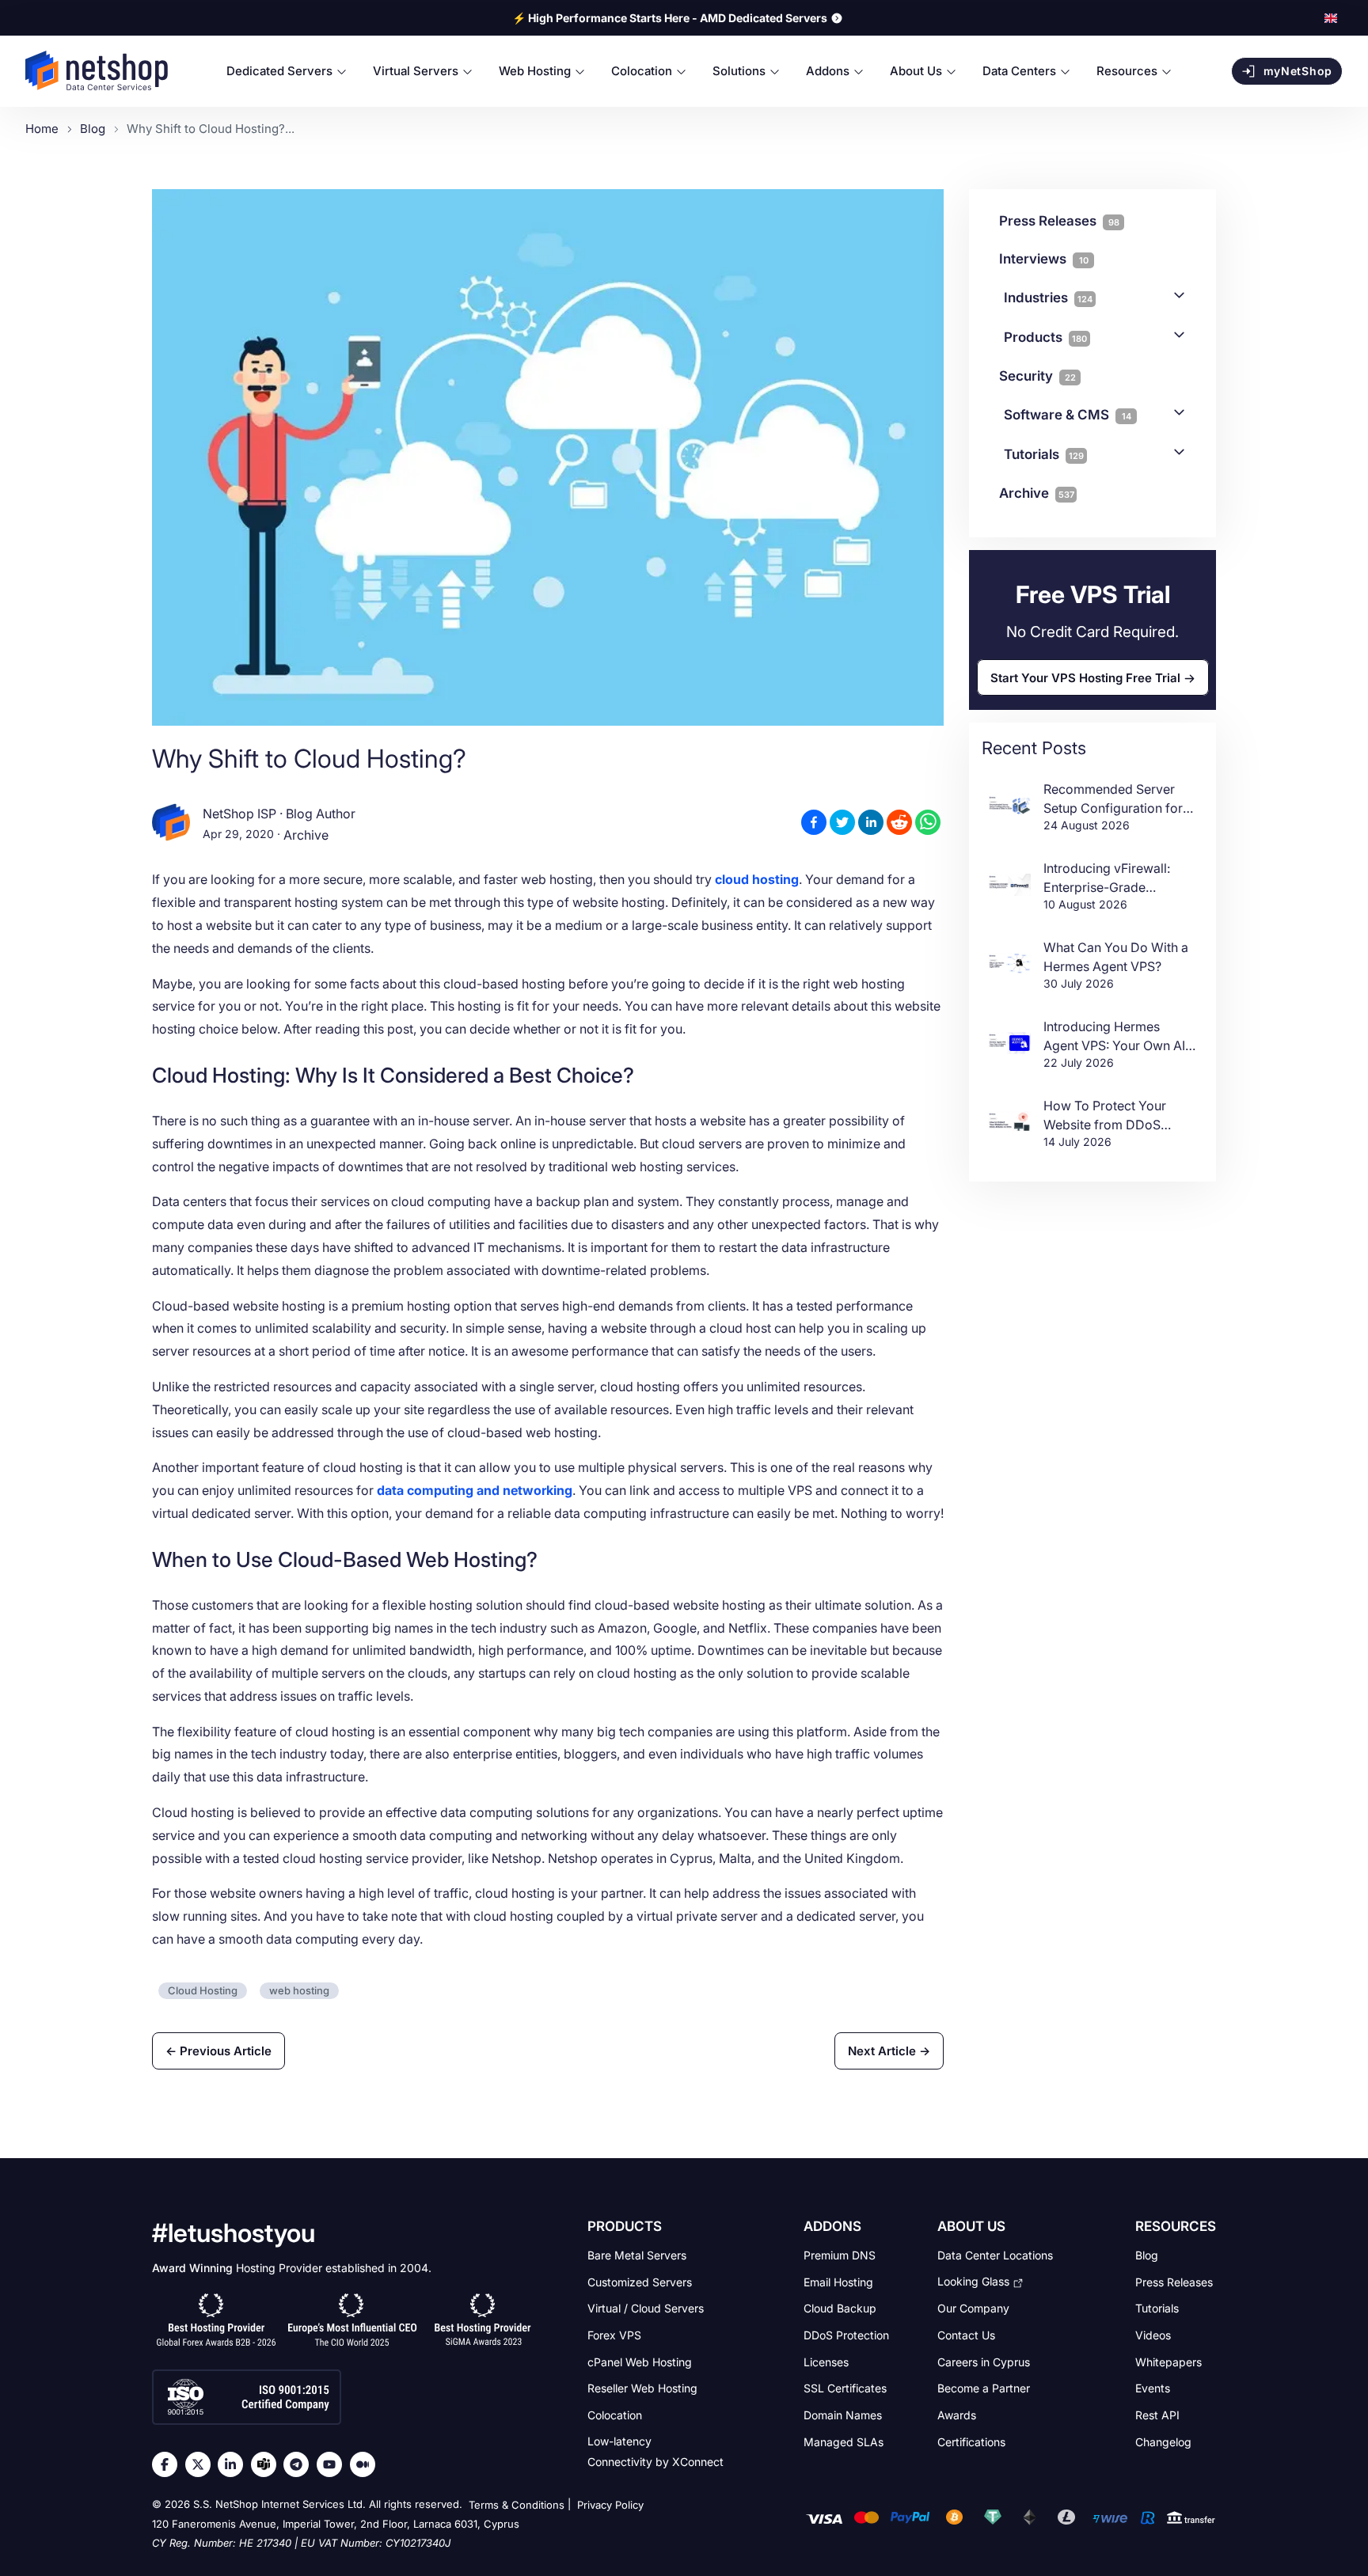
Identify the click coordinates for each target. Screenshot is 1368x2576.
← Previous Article (218, 2051)
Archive (306, 835)
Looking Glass (973, 2281)
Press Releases (1174, 2281)
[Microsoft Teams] (268, 2464)
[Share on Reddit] (899, 822)
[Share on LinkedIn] (871, 822)
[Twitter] (202, 2464)
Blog (1147, 2255)
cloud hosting (757, 879)
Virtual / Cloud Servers (646, 2308)
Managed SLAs (844, 2441)
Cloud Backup (840, 2308)
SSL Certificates (845, 2388)
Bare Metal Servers (637, 2255)
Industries (1048, 298)
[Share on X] (842, 822)
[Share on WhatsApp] (928, 822)
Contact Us (966, 2335)
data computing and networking (475, 1490)
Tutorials (1044, 454)
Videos (1153, 2335)
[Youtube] (333, 2464)
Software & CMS (1068, 415)
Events (1153, 2388)
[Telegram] (300, 2464)
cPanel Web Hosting (640, 2361)
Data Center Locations (995, 2255)
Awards (957, 2415)
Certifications (971, 2441)
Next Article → (889, 2051)
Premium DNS (840, 2255)
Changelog (1163, 2441)
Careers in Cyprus (984, 2361)
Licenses (826, 2361)
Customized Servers (640, 2281)
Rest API (1157, 2415)
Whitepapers (1168, 2361)
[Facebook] (169, 2464)
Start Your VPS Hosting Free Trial (1085, 677)
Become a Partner (984, 2388)
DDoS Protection (846, 2335)
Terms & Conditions (517, 2505)
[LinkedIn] (234, 2464)
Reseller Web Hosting (642, 2388)
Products (1045, 337)
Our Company (973, 2308)
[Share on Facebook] (814, 822)
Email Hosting (838, 2281)
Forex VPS (614, 2335)
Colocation (615, 2415)
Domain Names (843, 2415)
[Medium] (367, 2464)
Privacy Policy (610, 2505)
